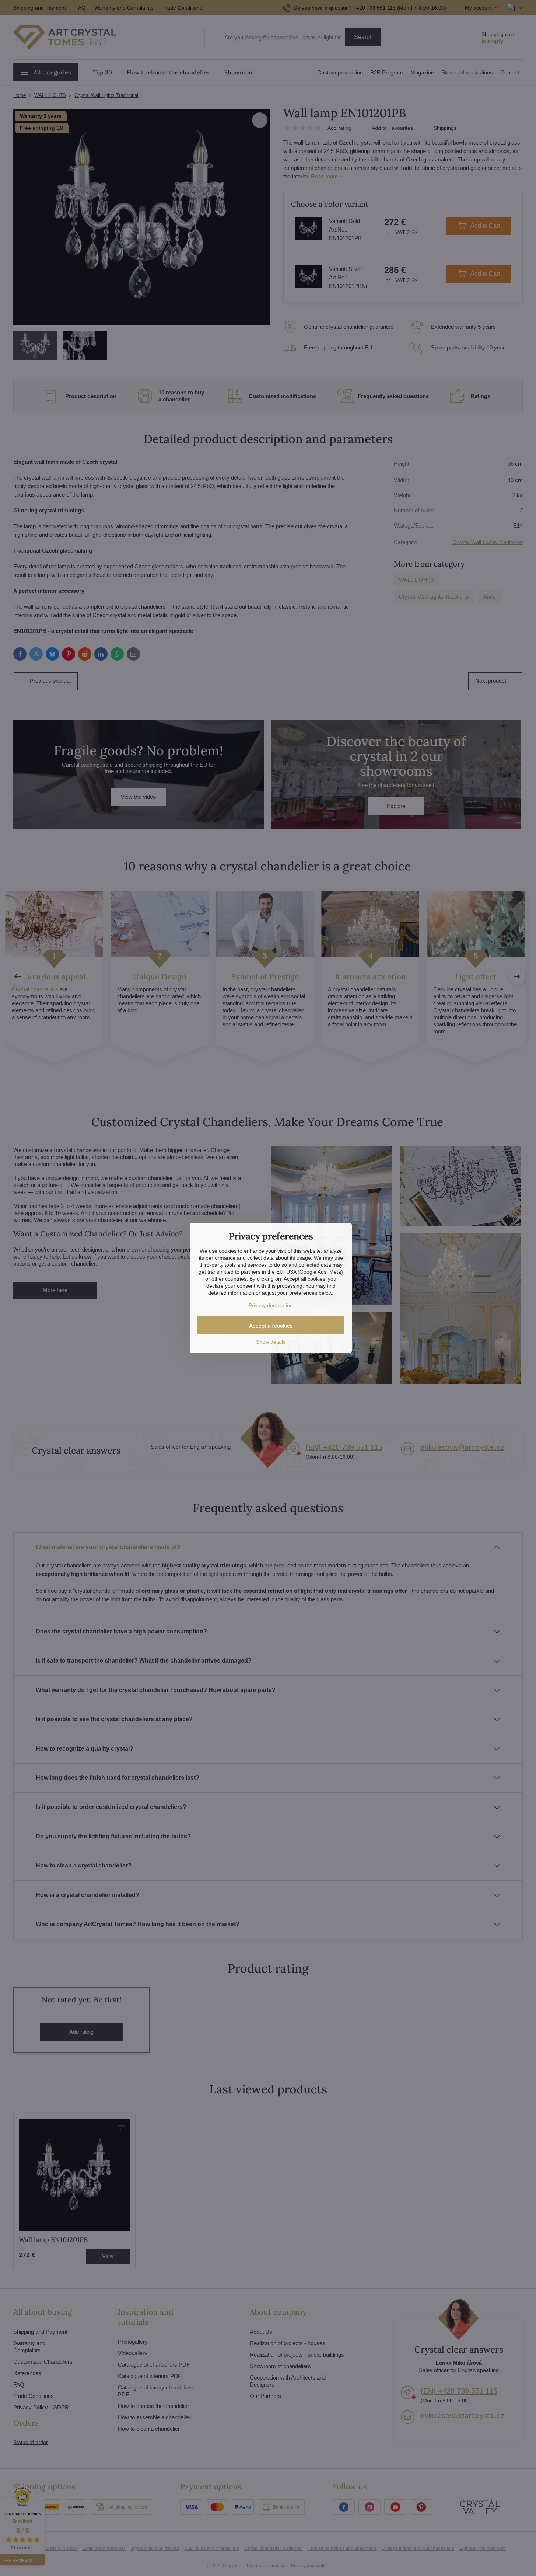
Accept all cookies (271, 1326)
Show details (271, 1342)
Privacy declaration (271, 1305)
